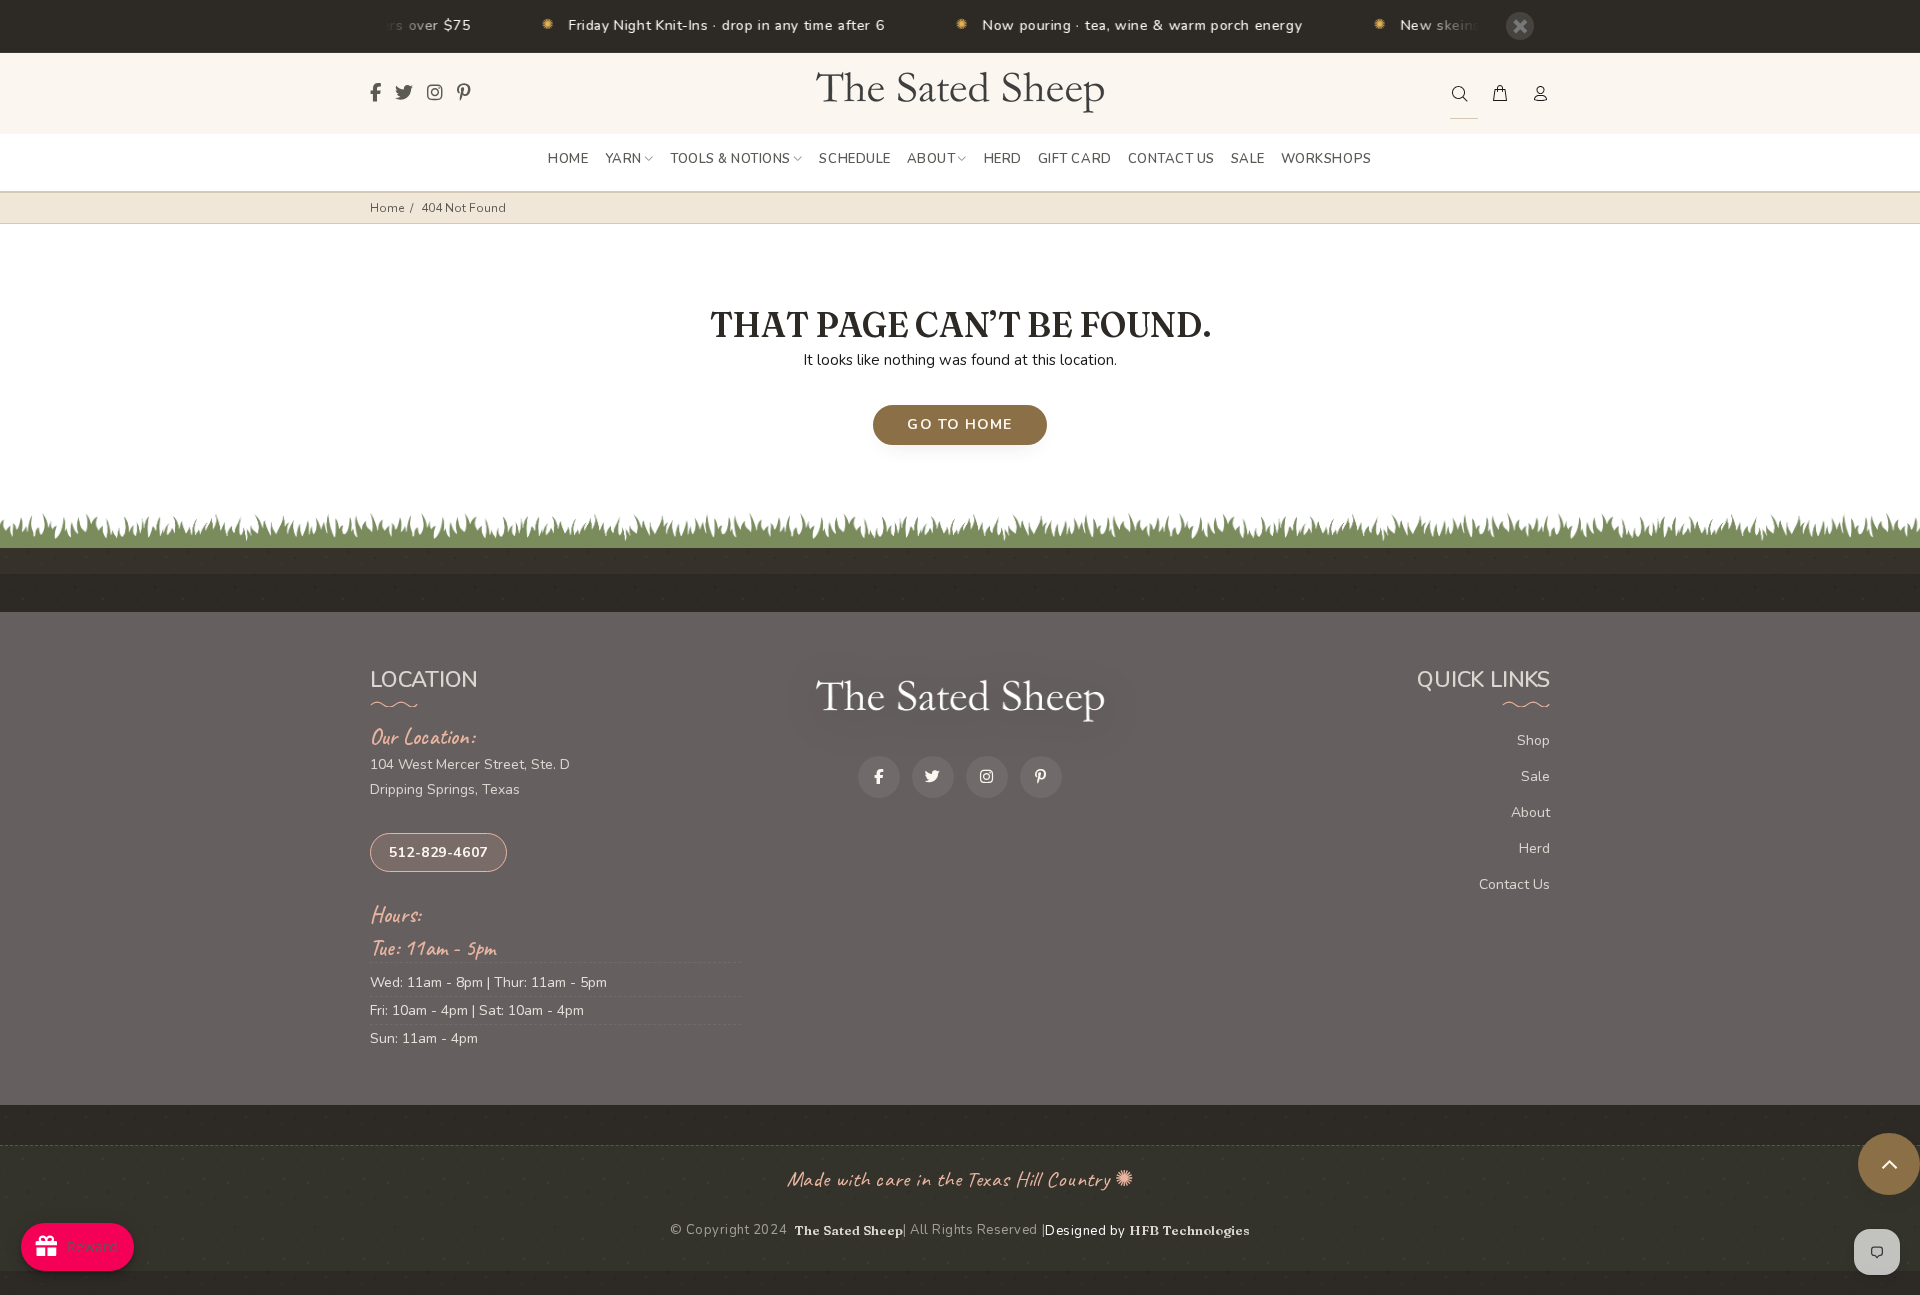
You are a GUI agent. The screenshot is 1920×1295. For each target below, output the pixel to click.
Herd (1534, 848)
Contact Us (1514, 884)
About (1530, 812)
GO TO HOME (959, 424)
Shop (1533, 740)
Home (387, 208)
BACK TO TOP (1889, 1164)
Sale (1535, 776)
